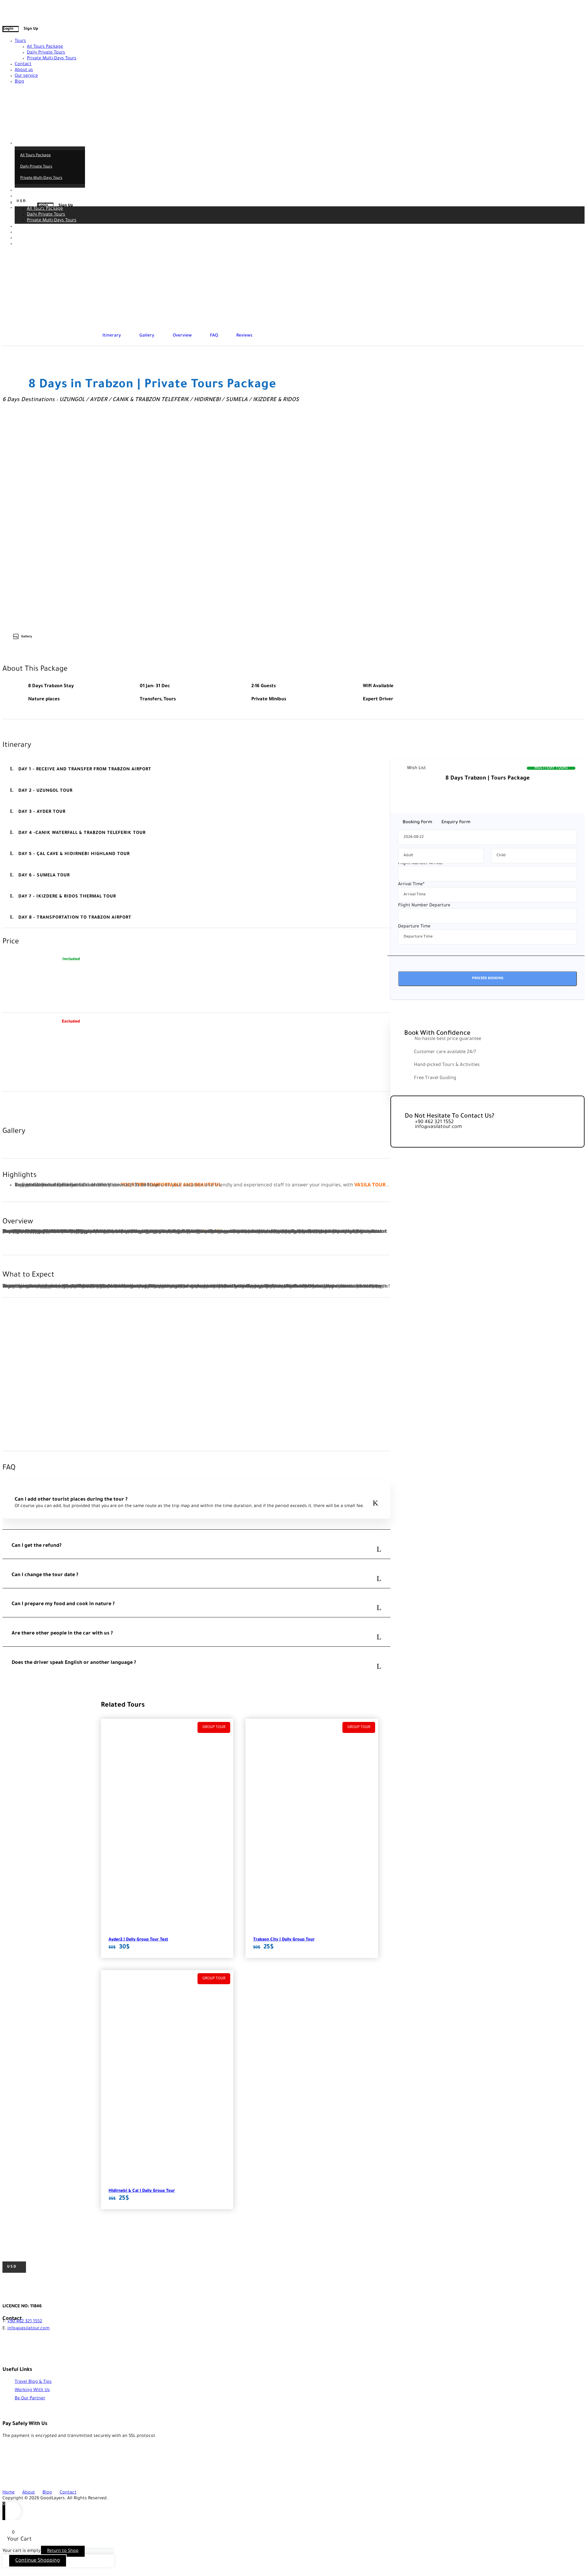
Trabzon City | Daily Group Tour (284, 1940)
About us (24, 70)
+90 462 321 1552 (25, 2322)
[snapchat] (19, 12)
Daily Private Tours (46, 53)
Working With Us (32, 2390)
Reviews (244, 336)
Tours (20, 41)
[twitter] (8, 12)
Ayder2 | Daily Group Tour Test (138, 1940)
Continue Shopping (38, 2561)
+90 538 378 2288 (29, 6)
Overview (182, 336)
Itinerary (112, 336)
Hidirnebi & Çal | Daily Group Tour (142, 2191)
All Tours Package (45, 47)
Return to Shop (63, 2551)
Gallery (147, 336)
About (29, 2493)
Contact (23, 64)
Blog (19, 82)
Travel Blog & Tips (33, 2382)
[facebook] (4, 12)
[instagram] (15, 12)
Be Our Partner (30, 2399)
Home (9, 2493)
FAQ (214, 336)
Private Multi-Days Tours (52, 59)
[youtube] (12, 12)
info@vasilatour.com (86, 6)
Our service (26, 76)
